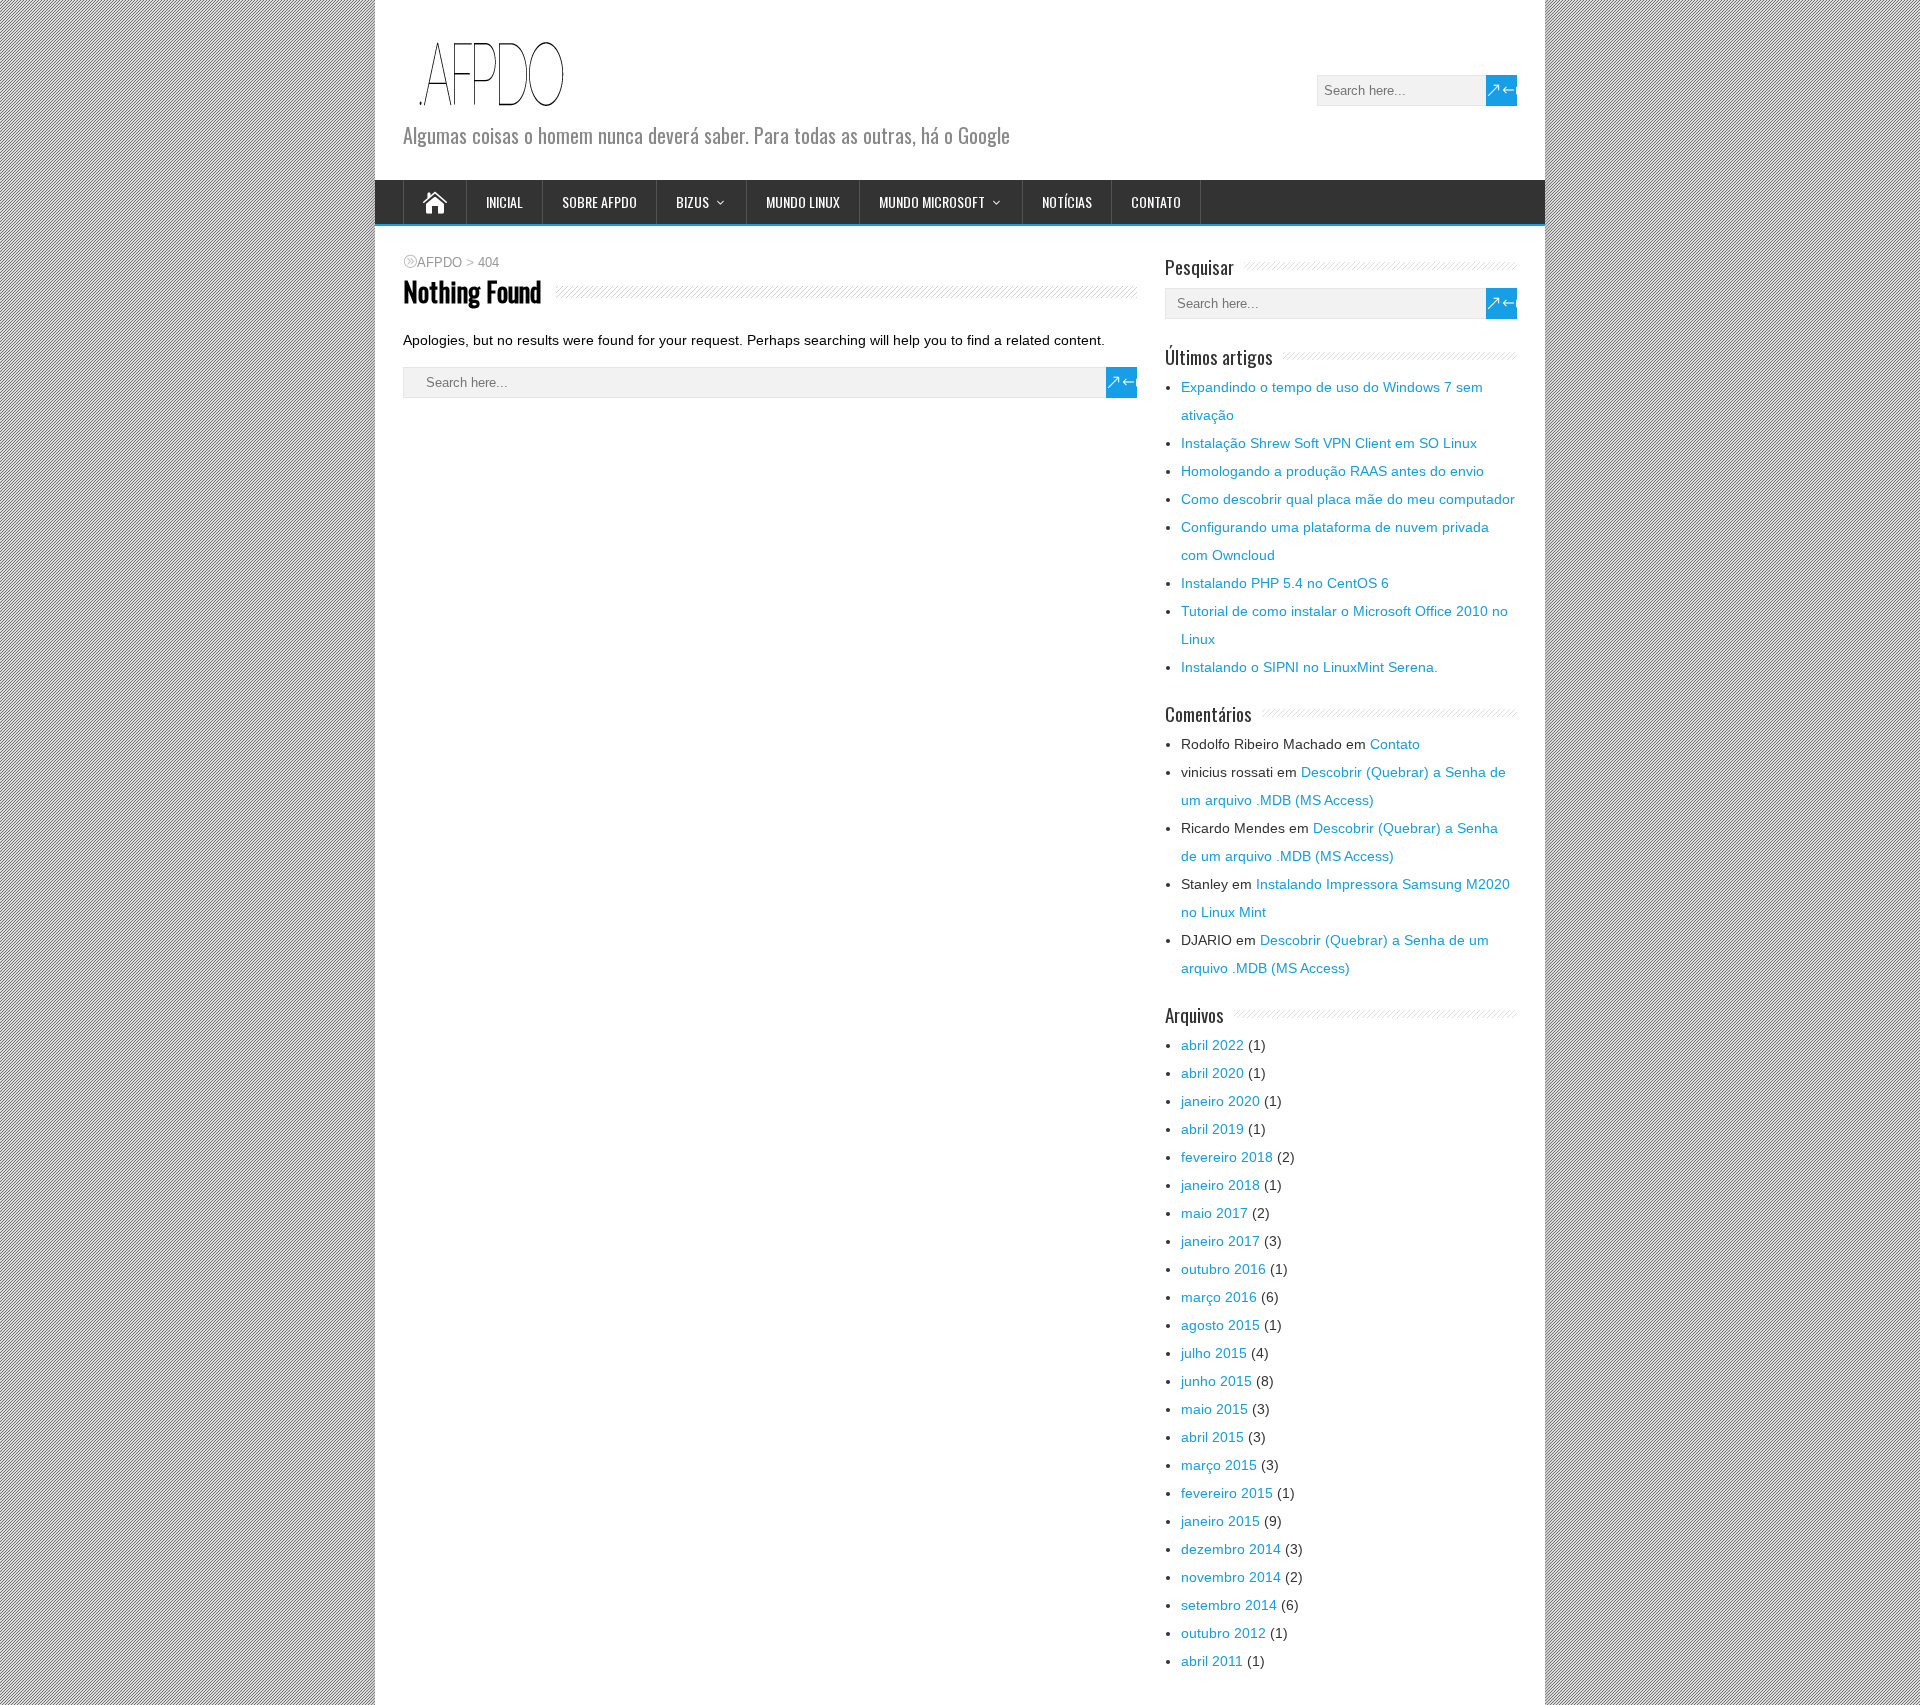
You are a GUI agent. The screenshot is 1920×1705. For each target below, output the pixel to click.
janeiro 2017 (1220, 1241)
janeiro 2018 (1220, 1185)
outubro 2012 (1223, 1633)
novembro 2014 (1231, 1577)
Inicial (504, 201)
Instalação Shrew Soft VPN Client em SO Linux (1329, 443)
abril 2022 (1212, 1045)
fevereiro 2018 (1227, 1157)
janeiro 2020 (1220, 1101)
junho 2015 (1216, 1381)
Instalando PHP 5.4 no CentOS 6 (1285, 583)
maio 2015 (1214, 1409)
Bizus (692, 201)
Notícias (1067, 201)
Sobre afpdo (599, 201)
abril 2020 (1212, 1073)
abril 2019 (1212, 1129)
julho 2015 (1214, 1353)
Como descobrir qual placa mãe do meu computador (1348, 499)
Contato (1156, 201)
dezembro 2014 (1231, 1549)
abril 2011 (1212, 1661)
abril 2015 (1212, 1437)
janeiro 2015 (1220, 1521)
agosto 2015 (1220, 1325)
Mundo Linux (803, 201)
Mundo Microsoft (932, 201)
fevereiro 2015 (1227, 1493)
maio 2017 (1214, 1213)
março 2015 (1219, 1465)
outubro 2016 (1223, 1269)
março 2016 (1219, 1297)
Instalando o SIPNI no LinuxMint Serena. (1309, 667)
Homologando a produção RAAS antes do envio (1332, 471)
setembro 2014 (1229, 1605)
